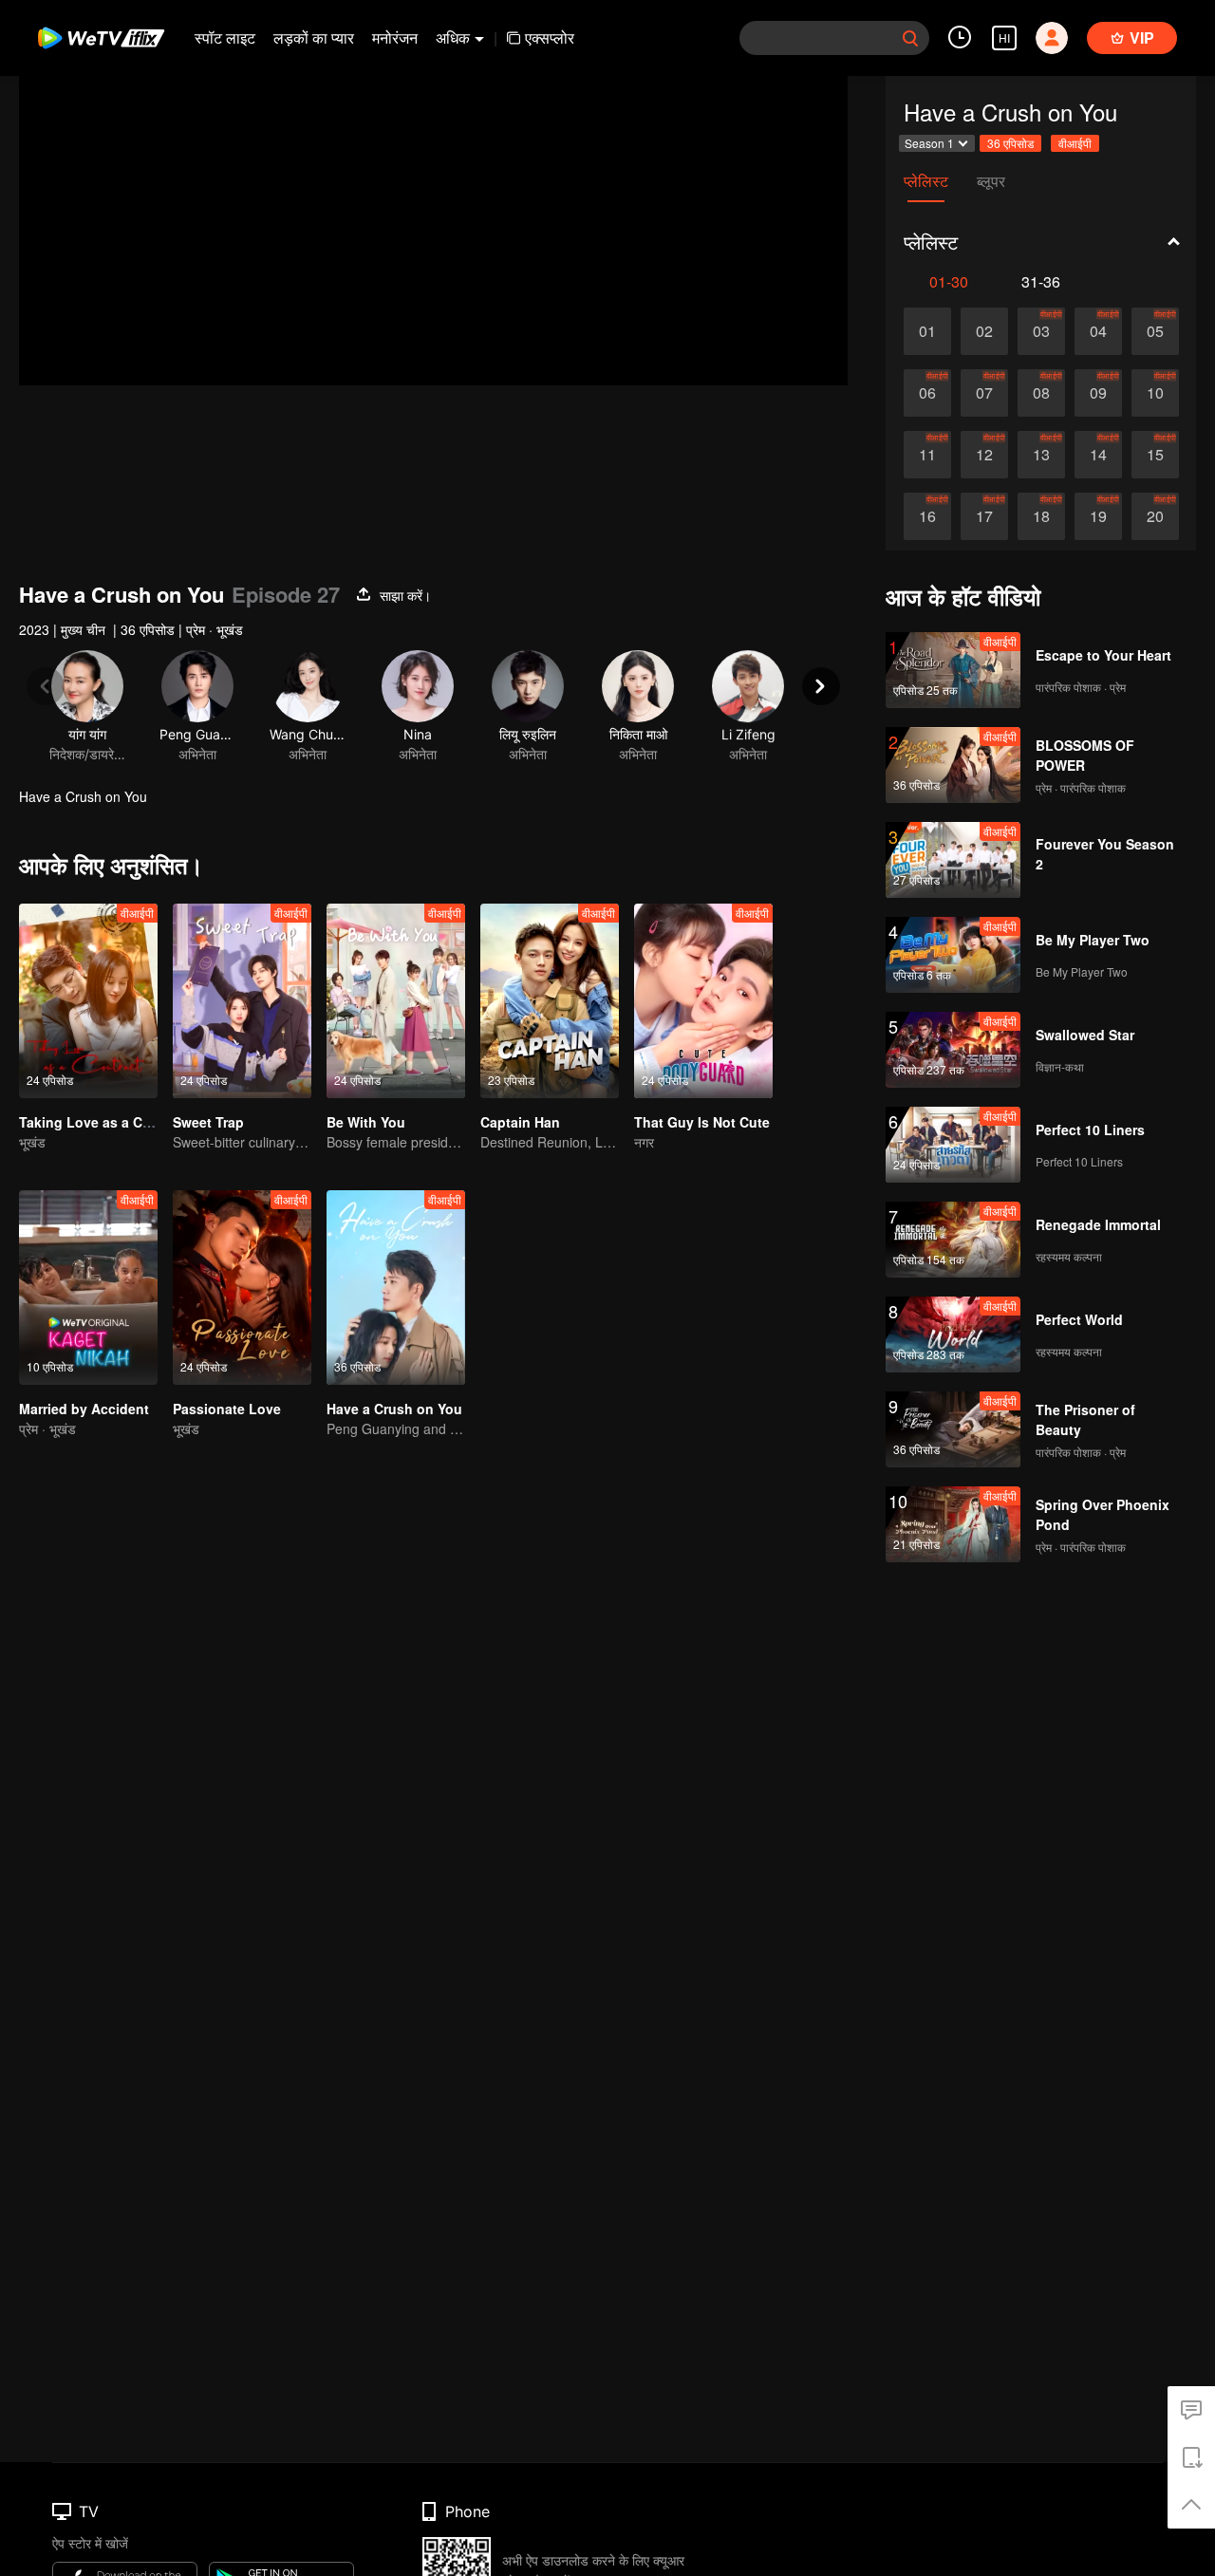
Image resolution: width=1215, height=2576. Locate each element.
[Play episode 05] (1155, 331)
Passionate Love (227, 1409)
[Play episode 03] (1041, 331)
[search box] (910, 38)
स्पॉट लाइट (225, 37)
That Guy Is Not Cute (702, 1122)
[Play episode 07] (984, 393)
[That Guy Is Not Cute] (703, 1001)
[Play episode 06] (927, 393)
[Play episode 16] (927, 516)
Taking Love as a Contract (104, 1122)
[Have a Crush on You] (396, 1288)
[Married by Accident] (88, 1288)
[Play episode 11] (927, 455)
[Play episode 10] (1155, 393)
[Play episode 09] (1098, 393)
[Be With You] (396, 1001)
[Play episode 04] (1098, 331)
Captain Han (520, 1122)
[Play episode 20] (1155, 516)
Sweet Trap (208, 1122)
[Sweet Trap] (242, 1001)
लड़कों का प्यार (314, 37)
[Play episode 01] (927, 331)
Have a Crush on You (394, 1409)
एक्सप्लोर (550, 37)
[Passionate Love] (242, 1288)
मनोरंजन (395, 37)
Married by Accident (84, 1409)
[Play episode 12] (984, 455)
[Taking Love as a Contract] (88, 1001)
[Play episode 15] (1155, 455)
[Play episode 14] (1098, 455)
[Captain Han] (550, 1001)
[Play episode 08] (1041, 393)
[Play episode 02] (984, 331)
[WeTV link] (102, 38)
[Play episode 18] (1041, 516)
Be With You (366, 1122)
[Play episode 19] (1098, 516)
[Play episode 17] (984, 516)
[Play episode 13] (1041, 455)
